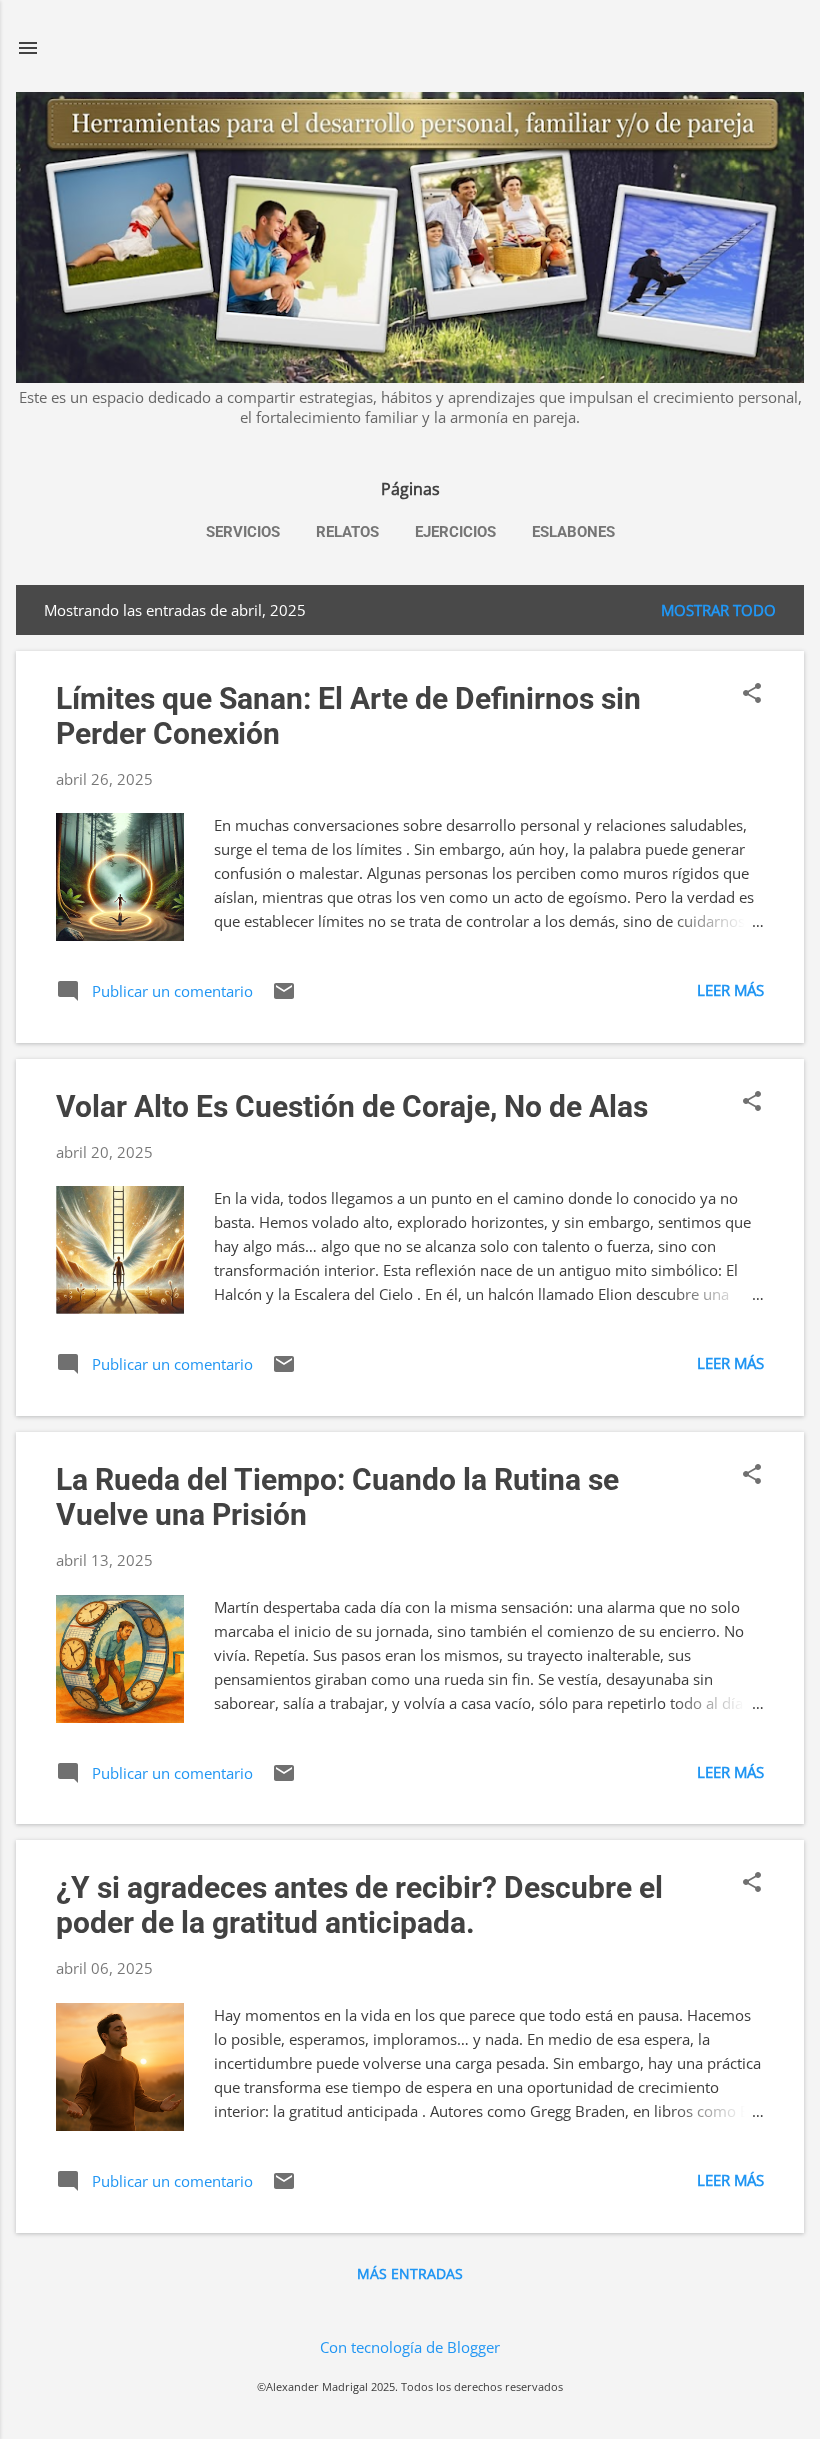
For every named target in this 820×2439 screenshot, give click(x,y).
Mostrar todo (718, 610)
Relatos (347, 532)
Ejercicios (455, 532)
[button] (752, 694)
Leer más (730, 990)
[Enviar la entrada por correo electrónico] (284, 997)
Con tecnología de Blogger (410, 2347)
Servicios (243, 532)
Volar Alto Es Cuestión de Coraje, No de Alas (352, 1106)
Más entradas (410, 2273)
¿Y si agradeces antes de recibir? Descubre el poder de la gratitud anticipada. (359, 1905)
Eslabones (573, 532)
